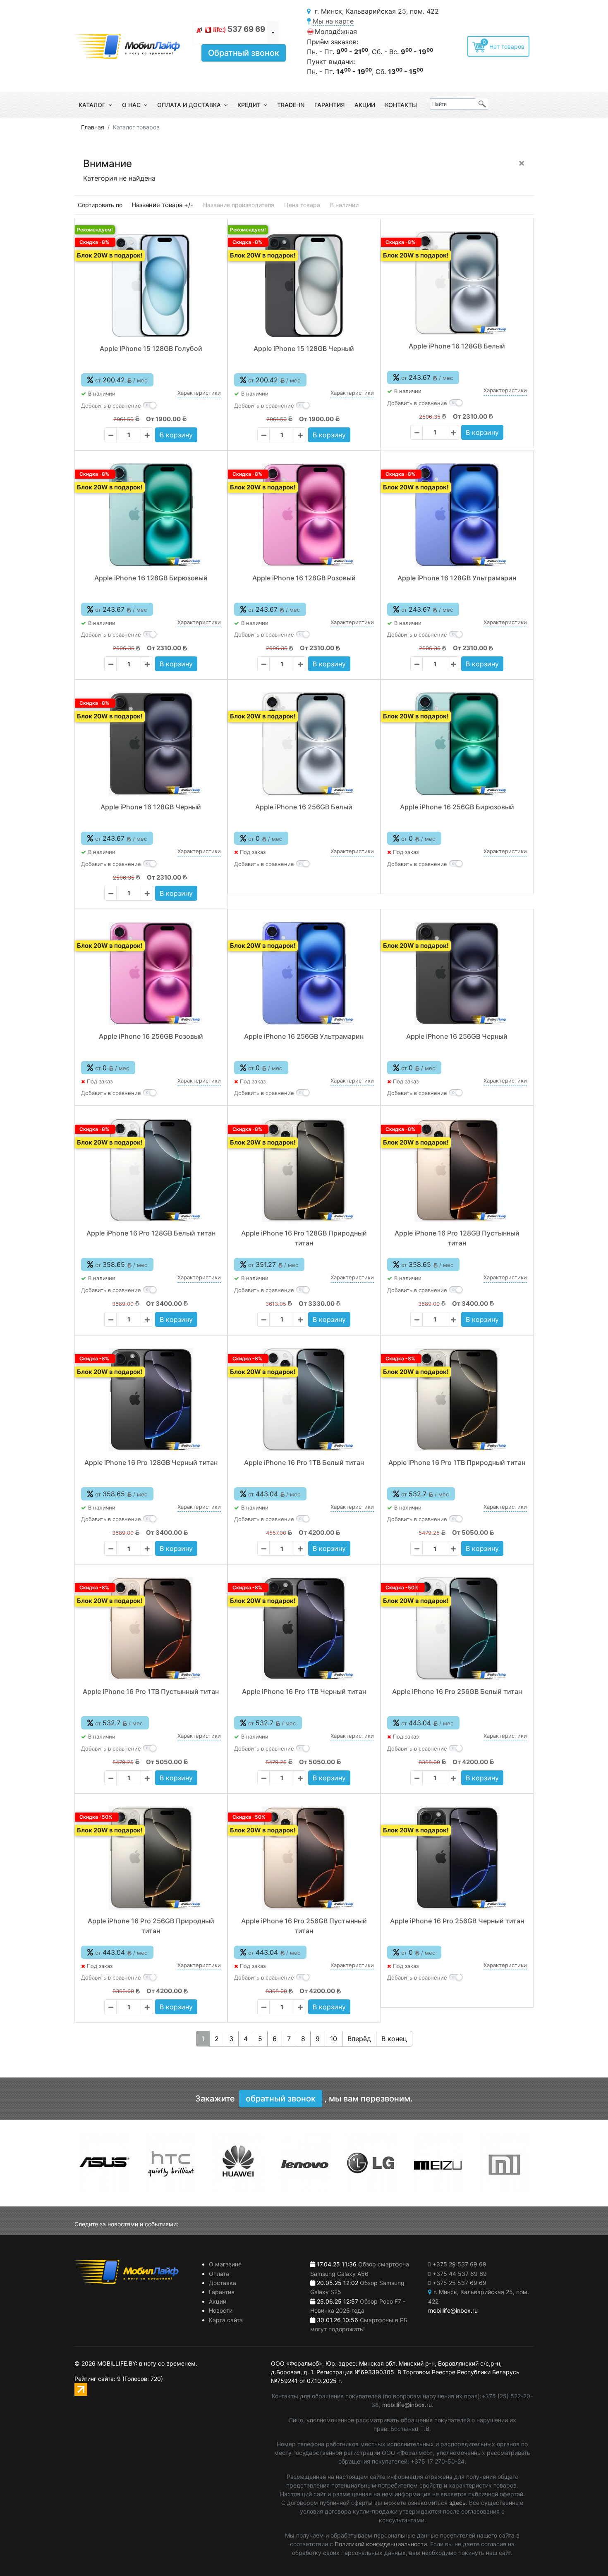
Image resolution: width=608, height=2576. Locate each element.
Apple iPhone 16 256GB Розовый (151, 1036)
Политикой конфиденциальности (381, 2544)
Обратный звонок (244, 53)
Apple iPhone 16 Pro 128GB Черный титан (151, 1462)
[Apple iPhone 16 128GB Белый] (457, 283)
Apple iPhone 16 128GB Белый (457, 346)
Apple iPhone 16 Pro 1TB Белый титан (304, 1462)
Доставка (223, 2283)
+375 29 (460, 2264)
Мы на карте (333, 21)
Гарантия (329, 105)
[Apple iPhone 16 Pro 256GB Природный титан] (151, 1858)
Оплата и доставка (189, 105)
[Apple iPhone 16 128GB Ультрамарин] (457, 515)
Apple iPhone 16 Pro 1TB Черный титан (304, 1691)
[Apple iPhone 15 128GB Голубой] (151, 286)
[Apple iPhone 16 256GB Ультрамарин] (304, 973)
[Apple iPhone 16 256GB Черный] (457, 973)
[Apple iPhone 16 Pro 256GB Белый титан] (457, 1629)
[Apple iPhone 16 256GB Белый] (304, 744)
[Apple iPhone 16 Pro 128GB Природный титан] (304, 1170)
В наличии (344, 205)
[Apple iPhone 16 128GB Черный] (151, 744)
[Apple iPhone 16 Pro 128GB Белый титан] (151, 1170)
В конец (394, 2039)
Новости (221, 2310)
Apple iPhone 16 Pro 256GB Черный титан (457, 1921)
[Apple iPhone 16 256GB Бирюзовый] (457, 744)
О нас (131, 105)
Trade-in (291, 105)
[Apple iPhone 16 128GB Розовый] (304, 515)
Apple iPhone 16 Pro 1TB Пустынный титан (151, 1691)
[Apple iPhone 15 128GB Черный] (304, 286)
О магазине (225, 2264)
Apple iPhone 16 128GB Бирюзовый (151, 578)
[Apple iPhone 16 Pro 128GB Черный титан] (151, 1400)
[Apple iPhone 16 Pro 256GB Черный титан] (457, 1858)
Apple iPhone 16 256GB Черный (457, 1036)
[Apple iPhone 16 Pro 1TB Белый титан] (304, 1400)
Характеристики (199, 393)
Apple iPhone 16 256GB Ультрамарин (304, 1036)
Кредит (249, 105)
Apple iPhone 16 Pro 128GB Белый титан (151, 1233)
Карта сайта (226, 2320)
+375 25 (460, 2283)
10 (334, 2039)
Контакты (401, 105)
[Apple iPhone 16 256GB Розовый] (151, 973)
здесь (457, 2503)
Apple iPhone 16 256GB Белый (304, 807)
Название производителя (239, 205)
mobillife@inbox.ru (407, 2405)
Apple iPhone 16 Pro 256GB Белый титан (457, 1691)
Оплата (219, 2274)
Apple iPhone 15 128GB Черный (304, 348)
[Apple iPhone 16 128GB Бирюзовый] (151, 515)
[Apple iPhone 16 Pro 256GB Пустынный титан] (304, 1858)
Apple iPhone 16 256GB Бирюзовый (457, 807)
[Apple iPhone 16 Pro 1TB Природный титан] (457, 1400)
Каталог (92, 105)
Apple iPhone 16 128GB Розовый (304, 578)
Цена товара (302, 205)
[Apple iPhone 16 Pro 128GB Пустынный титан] (457, 1170)
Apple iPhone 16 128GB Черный (151, 807)
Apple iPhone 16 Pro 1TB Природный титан (457, 1462)
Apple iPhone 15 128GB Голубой (151, 348)
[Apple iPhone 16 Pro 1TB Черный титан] (304, 1629)
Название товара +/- (162, 205)
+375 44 (460, 2274)
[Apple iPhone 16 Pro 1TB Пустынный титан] (151, 1629)
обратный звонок (281, 2099)
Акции (365, 105)
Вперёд (359, 2039)
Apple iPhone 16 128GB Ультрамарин (457, 578)
